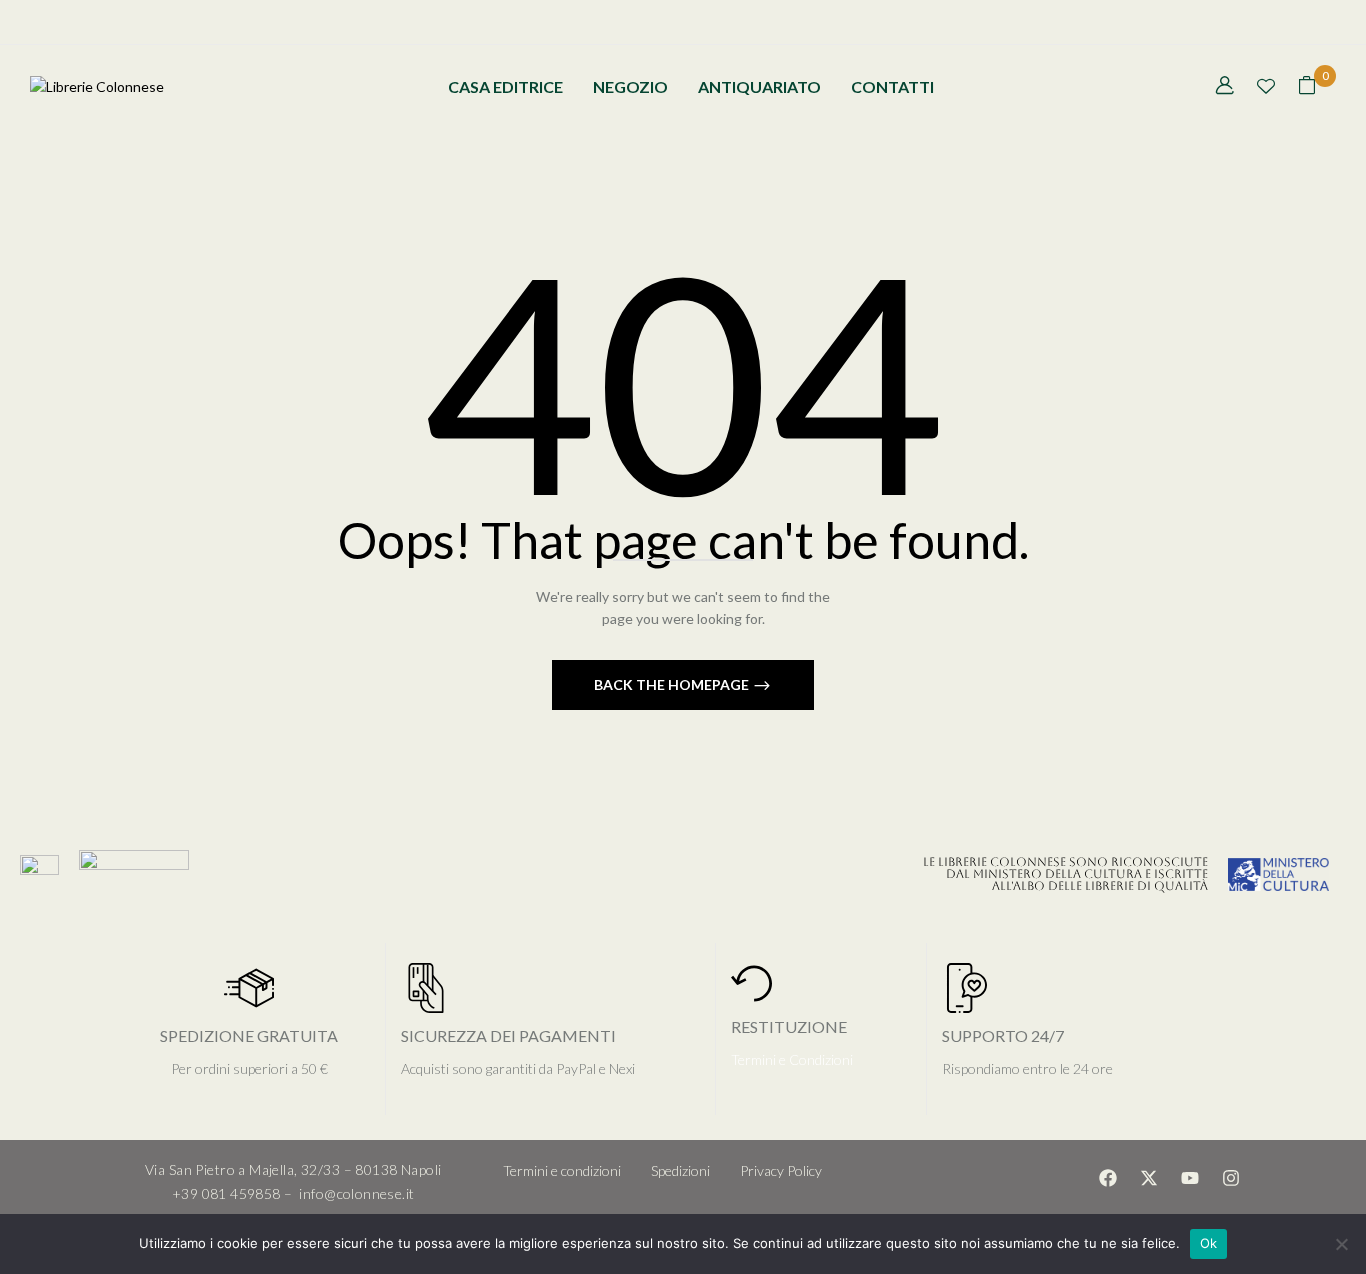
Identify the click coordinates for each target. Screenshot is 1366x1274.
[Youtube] (1190, 1178)
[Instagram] (1231, 1178)
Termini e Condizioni (792, 1059)
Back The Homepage (673, 684)
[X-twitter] (1149, 1178)
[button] (1307, 87)
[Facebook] (1108, 1178)
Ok (1209, 1243)
